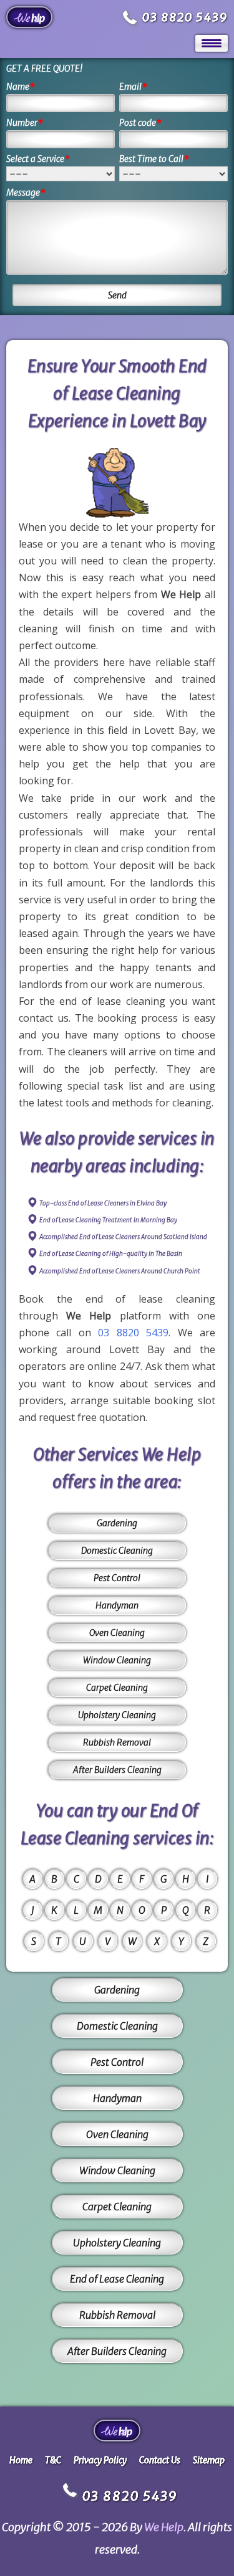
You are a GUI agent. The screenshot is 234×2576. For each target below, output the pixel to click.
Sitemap (209, 2460)
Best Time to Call (154, 159)
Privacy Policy (100, 2460)
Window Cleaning (117, 1660)
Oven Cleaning (117, 1633)
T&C (53, 2460)
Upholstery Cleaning (117, 1715)
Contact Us (160, 2460)
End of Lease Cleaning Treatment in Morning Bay (108, 1220)
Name (21, 87)
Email (133, 87)
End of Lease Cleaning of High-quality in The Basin (111, 1254)
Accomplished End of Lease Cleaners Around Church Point (120, 1271)
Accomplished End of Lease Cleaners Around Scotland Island (123, 1237)
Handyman (117, 1605)
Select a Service (38, 159)
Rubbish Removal (117, 1742)
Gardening (117, 1523)
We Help (164, 2527)
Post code (140, 123)
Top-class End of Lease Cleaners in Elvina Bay (103, 1203)
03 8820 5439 (185, 17)
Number (25, 123)
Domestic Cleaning (117, 1551)
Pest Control (117, 1578)
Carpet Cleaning (117, 1688)
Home (21, 2460)
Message (26, 192)
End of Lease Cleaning (117, 2279)
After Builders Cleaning (117, 1770)
